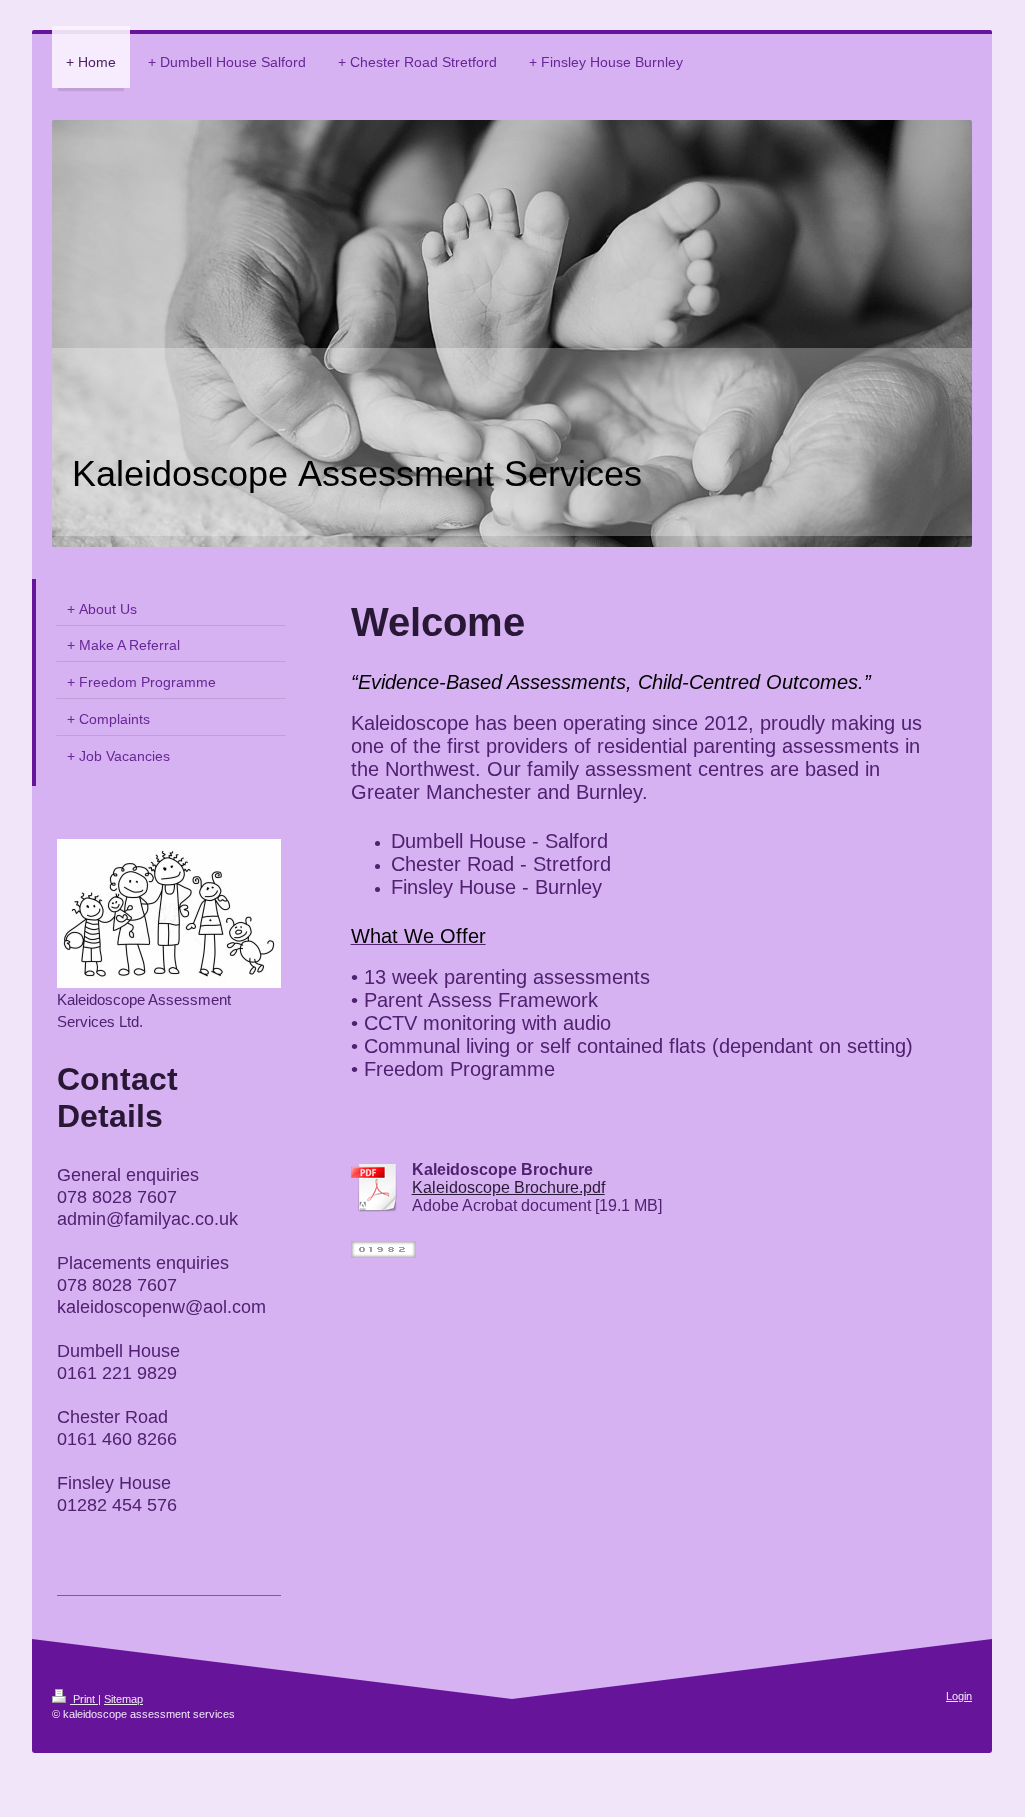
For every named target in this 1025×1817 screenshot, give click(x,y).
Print (84, 1699)
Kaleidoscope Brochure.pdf (508, 1187)
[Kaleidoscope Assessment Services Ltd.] (169, 913)
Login (959, 1696)
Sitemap (123, 1699)
